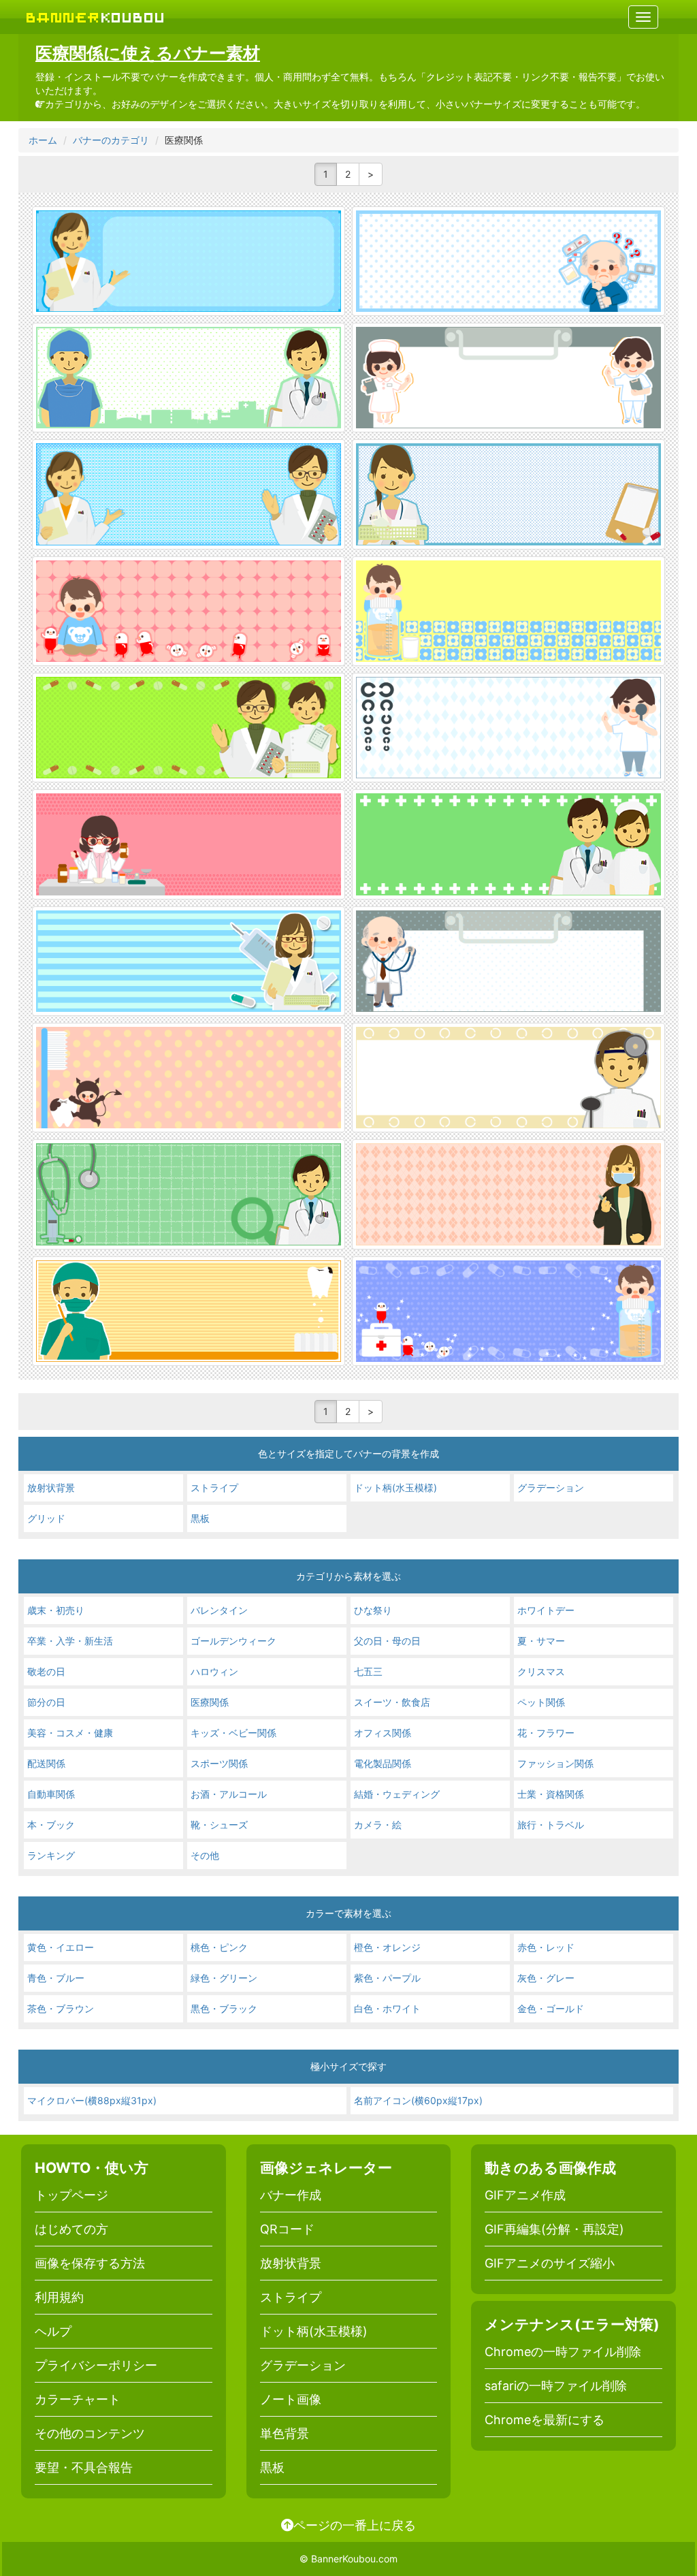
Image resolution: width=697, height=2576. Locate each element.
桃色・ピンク (219, 1947)
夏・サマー (541, 1641)
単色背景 (285, 2433)
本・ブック (51, 1825)
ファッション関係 (555, 1763)
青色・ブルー (56, 1978)
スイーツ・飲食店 (392, 1702)
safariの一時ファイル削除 (556, 2386)
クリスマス (541, 1671)
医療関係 (210, 1702)
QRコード (287, 2229)
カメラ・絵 (378, 1825)
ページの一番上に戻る (355, 2525)
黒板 (200, 1518)
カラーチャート (78, 2399)
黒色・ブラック (224, 2008)
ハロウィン (214, 1671)
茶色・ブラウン (61, 2008)
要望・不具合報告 (84, 2467)
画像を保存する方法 (90, 2263)
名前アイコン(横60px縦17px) (418, 2100)
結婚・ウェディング (397, 1794)
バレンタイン (219, 1610)
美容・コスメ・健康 (70, 1733)
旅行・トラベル (551, 1825)
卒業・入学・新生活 (70, 1641)
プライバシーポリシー (96, 2365)
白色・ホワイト (387, 2008)
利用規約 (59, 2297)
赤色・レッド (546, 1947)
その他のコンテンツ (90, 2433)
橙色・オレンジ (387, 1947)
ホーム (43, 140)
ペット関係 (541, 1702)
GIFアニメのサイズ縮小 (550, 2263)
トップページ (71, 2195)
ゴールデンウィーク (233, 1641)
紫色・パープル (387, 1978)
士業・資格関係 (551, 1794)
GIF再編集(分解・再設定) (554, 2229)
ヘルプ (53, 2331)
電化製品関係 (383, 1763)
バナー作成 (291, 2195)
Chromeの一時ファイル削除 (563, 2352)
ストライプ (214, 1488)
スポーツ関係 (219, 1763)
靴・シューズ (219, 1825)
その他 (205, 1855)
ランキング (51, 1855)
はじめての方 (71, 2229)
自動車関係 (51, 1794)
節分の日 (46, 1702)
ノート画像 (291, 2399)
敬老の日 (46, 1671)
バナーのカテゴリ (111, 140)
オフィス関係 (383, 1733)
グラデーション (551, 1488)
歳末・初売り (56, 1610)
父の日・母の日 (387, 1641)
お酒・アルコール (229, 1794)
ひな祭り (373, 1610)
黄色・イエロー (61, 1947)
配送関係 (46, 1763)
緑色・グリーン (224, 1978)
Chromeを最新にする (545, 2420)
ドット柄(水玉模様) (395, 1488)
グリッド (46, 1518)
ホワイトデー (546, 1610)
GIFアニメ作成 (525, 2195)
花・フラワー (546, 1733)
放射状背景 (51, 1488)
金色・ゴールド (551, 2008)
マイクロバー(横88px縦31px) (92, 2100)
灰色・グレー (546, 1978)
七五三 (368, 1671)
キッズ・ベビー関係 (233, 1733)
